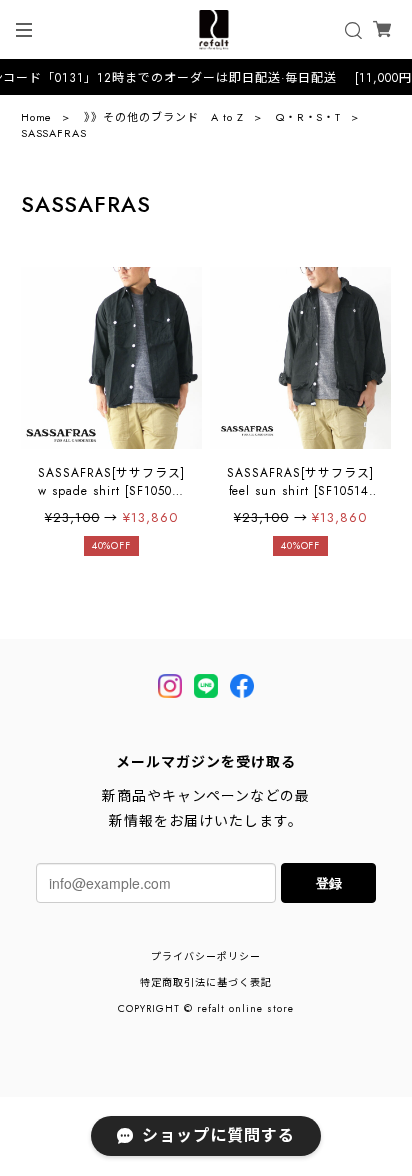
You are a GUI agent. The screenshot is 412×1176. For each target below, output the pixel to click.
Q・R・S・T (309, 117)
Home (37, 117)
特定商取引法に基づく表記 (206, 982)
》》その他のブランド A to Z (163, 117)
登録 (329, 882)
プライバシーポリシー (206, 956)
